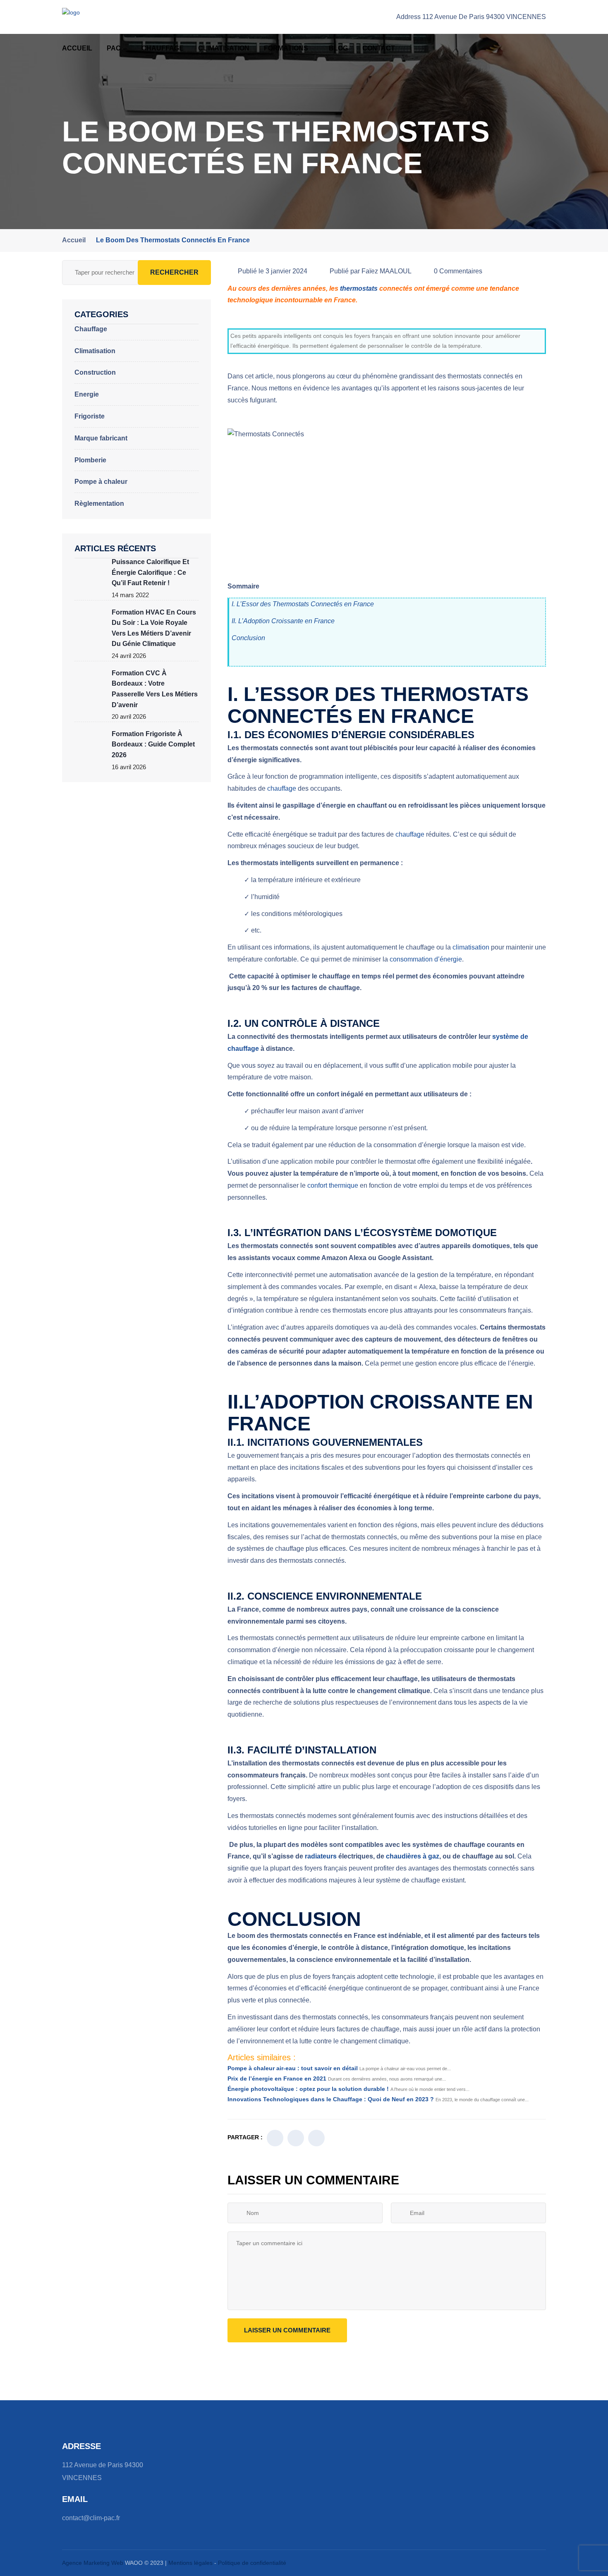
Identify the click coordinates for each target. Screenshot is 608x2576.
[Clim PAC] (89, 17)
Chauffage (163, 48)
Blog (338, 48)
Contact (379, 48)
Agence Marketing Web (93, 2563)
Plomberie (90, 460)
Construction (95, 372)
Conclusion (248, 638)
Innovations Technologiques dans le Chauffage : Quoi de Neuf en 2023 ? (331, 2099)
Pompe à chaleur (101, 482)
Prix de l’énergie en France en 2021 (277, 2078)
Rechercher (174, 272)
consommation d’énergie (426, 959)
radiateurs (321, 1856)
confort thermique (333, 1185)
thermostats (359, 288)
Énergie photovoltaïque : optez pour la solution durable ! (308, 2089)
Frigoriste (90, 416)
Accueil (77, 48)
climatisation (471, 947)
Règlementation (99, 503)
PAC (114, 48)
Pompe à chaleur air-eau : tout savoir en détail (293, 2068)
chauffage (282, 788)
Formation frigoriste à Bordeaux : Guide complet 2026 (153, 744)
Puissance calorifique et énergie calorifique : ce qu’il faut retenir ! (150, 572)
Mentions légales (191, 2563)
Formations (286, 48)
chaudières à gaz (413, 1856)
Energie (87, 394)
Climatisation (224, 48)
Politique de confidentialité (252, 2563)
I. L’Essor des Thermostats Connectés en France (303, 604)
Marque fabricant (101, 438)
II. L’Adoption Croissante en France (283, 621)
